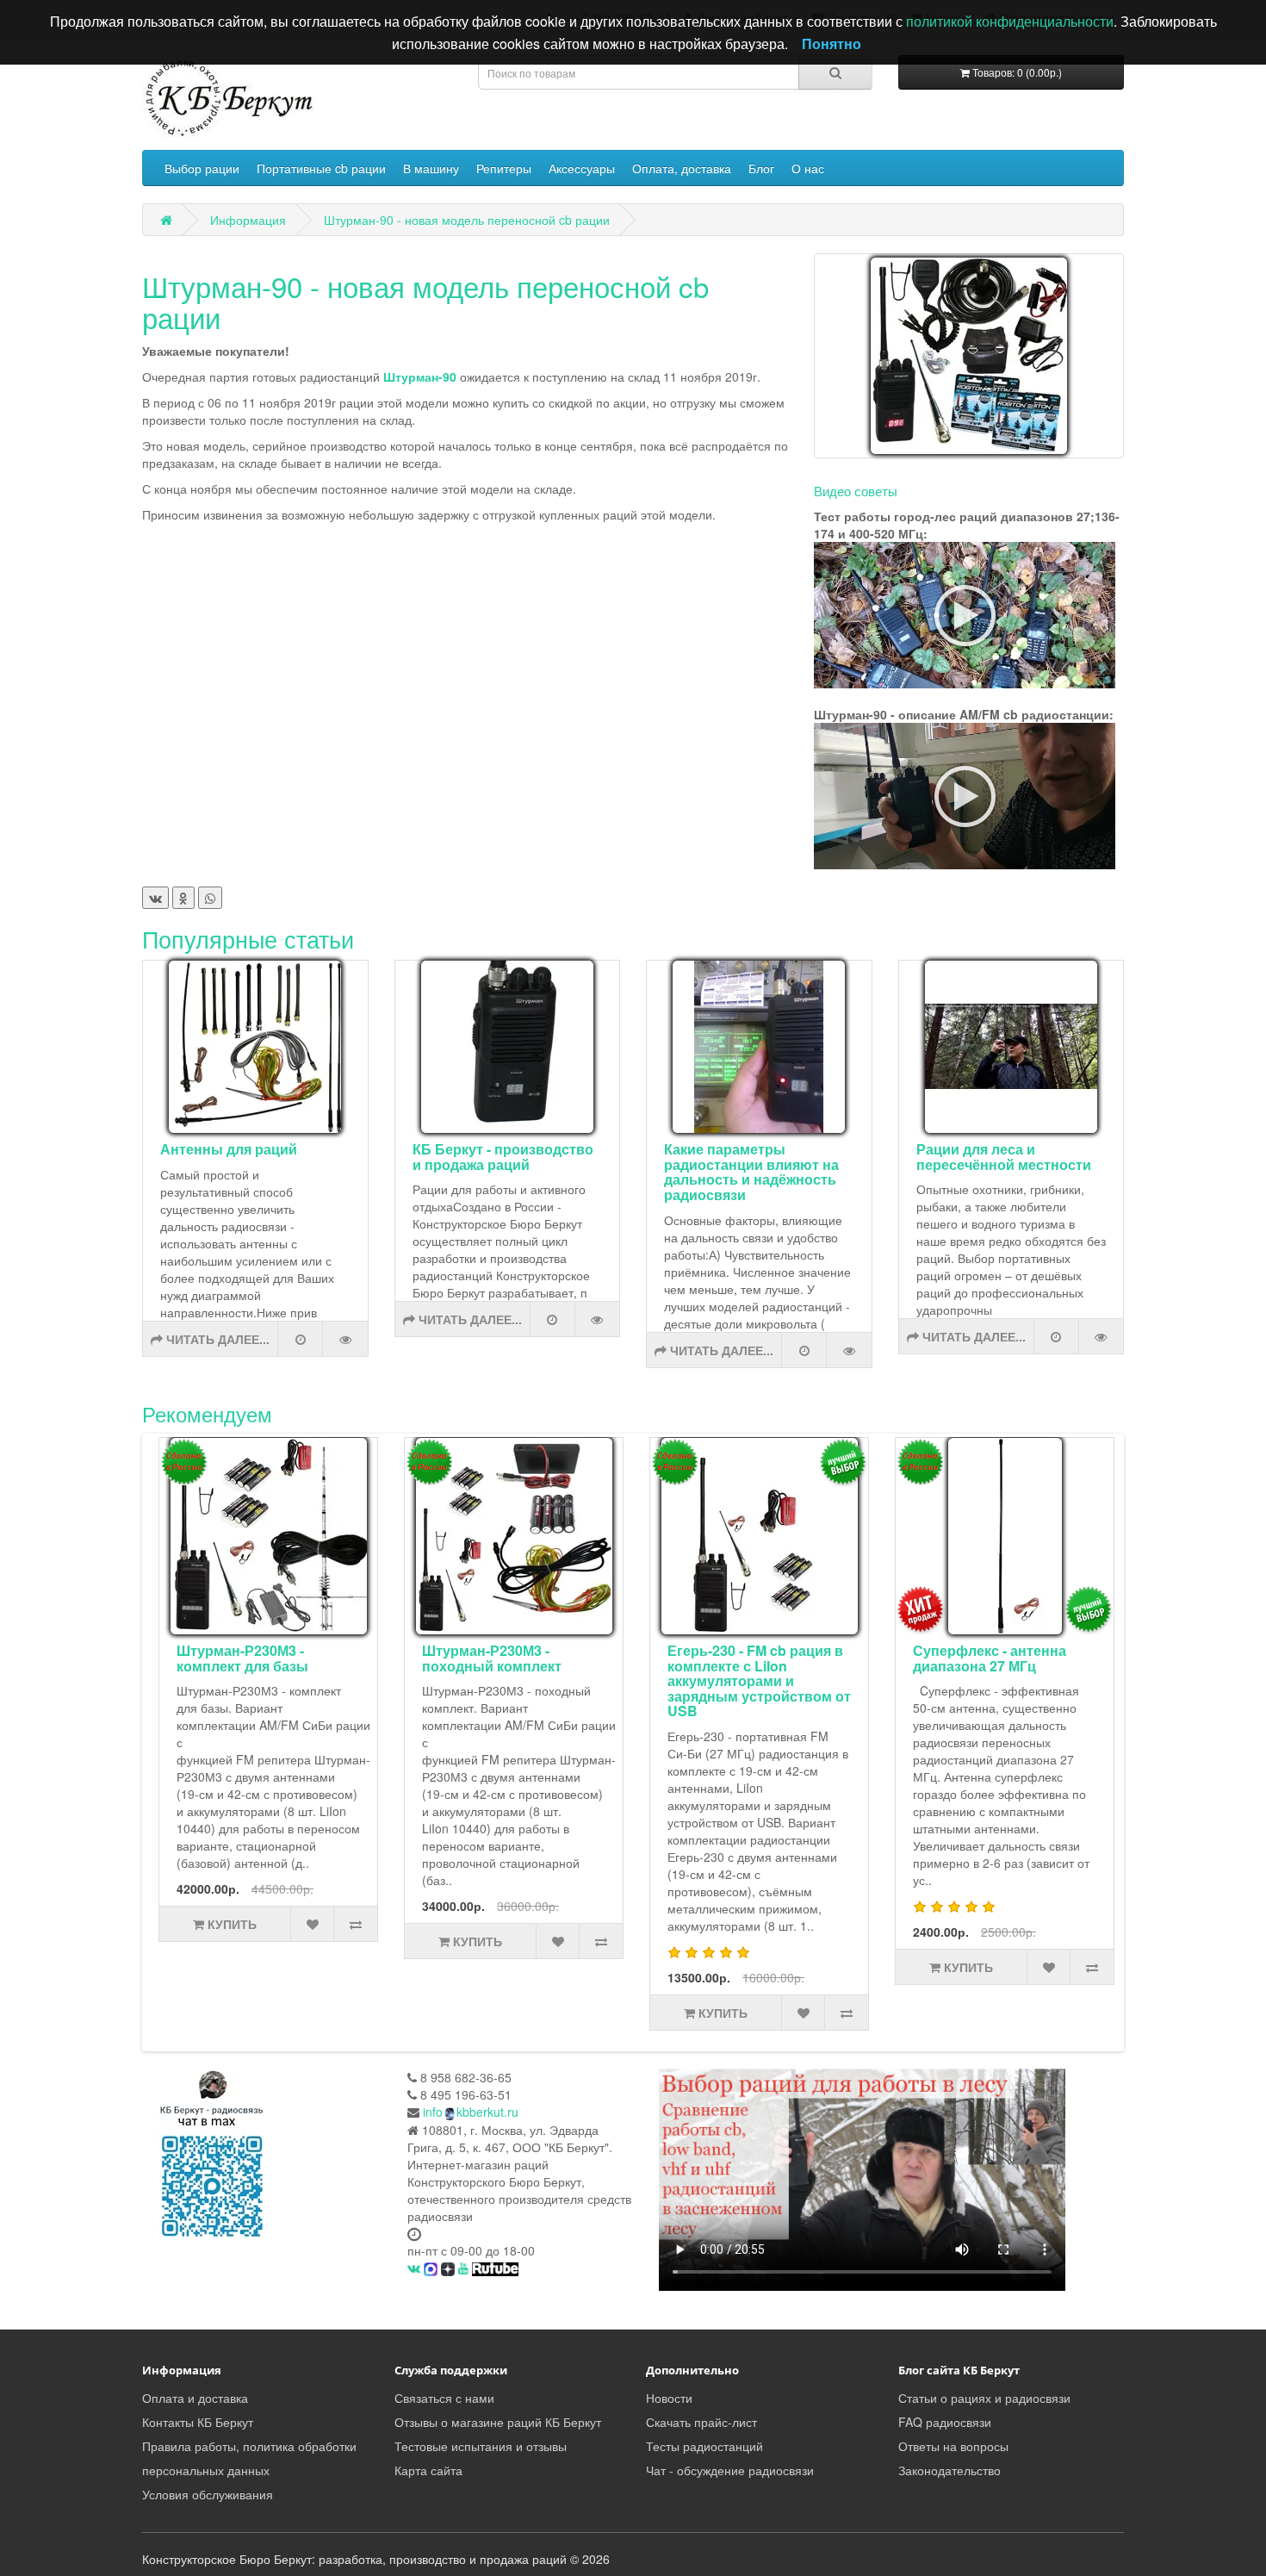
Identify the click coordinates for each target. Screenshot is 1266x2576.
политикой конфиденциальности (1010, 21)
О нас (808, 168)
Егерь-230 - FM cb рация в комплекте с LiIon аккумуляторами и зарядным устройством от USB (759, 1680)
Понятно (832, 44)
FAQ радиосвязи (945, 2422)
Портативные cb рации (321, 168)
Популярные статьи (248, 939)
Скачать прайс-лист (701, 2422)
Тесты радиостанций (704, 2446)
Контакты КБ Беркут (198, 2422)
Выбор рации (202, 168)
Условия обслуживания (208, 2494)
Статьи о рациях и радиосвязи (984, 2398)
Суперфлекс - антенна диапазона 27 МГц (990, 1658)
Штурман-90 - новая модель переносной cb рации (467, 220)
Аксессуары (582, 168)
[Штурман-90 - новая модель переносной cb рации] (969, 356)
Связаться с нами (444, 2398)
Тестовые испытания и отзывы (481, 2446)
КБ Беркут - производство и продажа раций (503, 1157)
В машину (431, 168)
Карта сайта (428, 2470)
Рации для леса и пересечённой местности (1004, 1157)
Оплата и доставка (195, 2398)
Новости (669, 2398)
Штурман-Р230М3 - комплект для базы (242, 1658)
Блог (761, 168)
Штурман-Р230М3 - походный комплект (492, 1658)
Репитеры (504, 168)
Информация (248, 220)
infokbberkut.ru (471, 2112)
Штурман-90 (422, 376)
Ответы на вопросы (953, 2446)
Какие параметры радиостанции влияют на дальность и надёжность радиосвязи (751, 1172)
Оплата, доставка (682, 168)
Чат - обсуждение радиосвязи (730, 2470)
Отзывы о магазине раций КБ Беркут (498, 2422)
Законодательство (949, 2470)
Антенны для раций (229, 1149)
